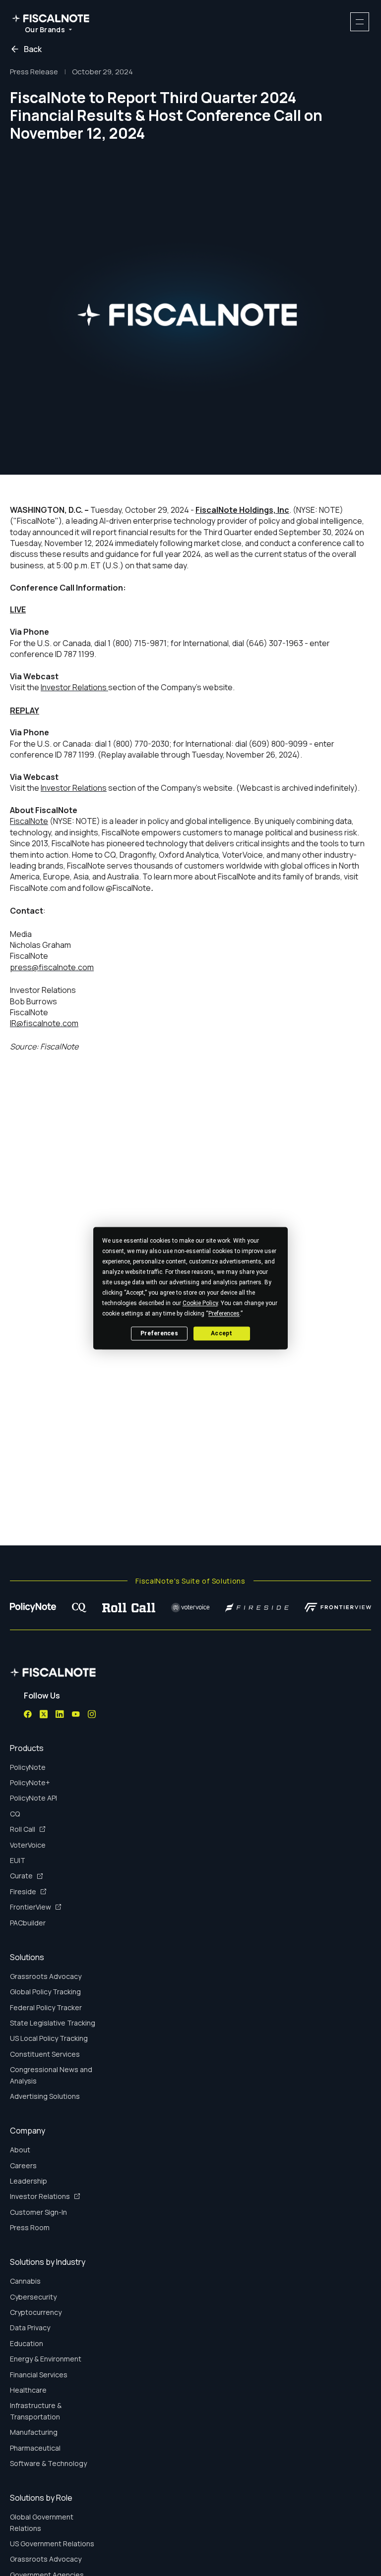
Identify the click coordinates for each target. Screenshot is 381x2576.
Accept (222, 1333)
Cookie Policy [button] (200, 1303)
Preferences (159, 1333)
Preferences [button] (224, 1314)
